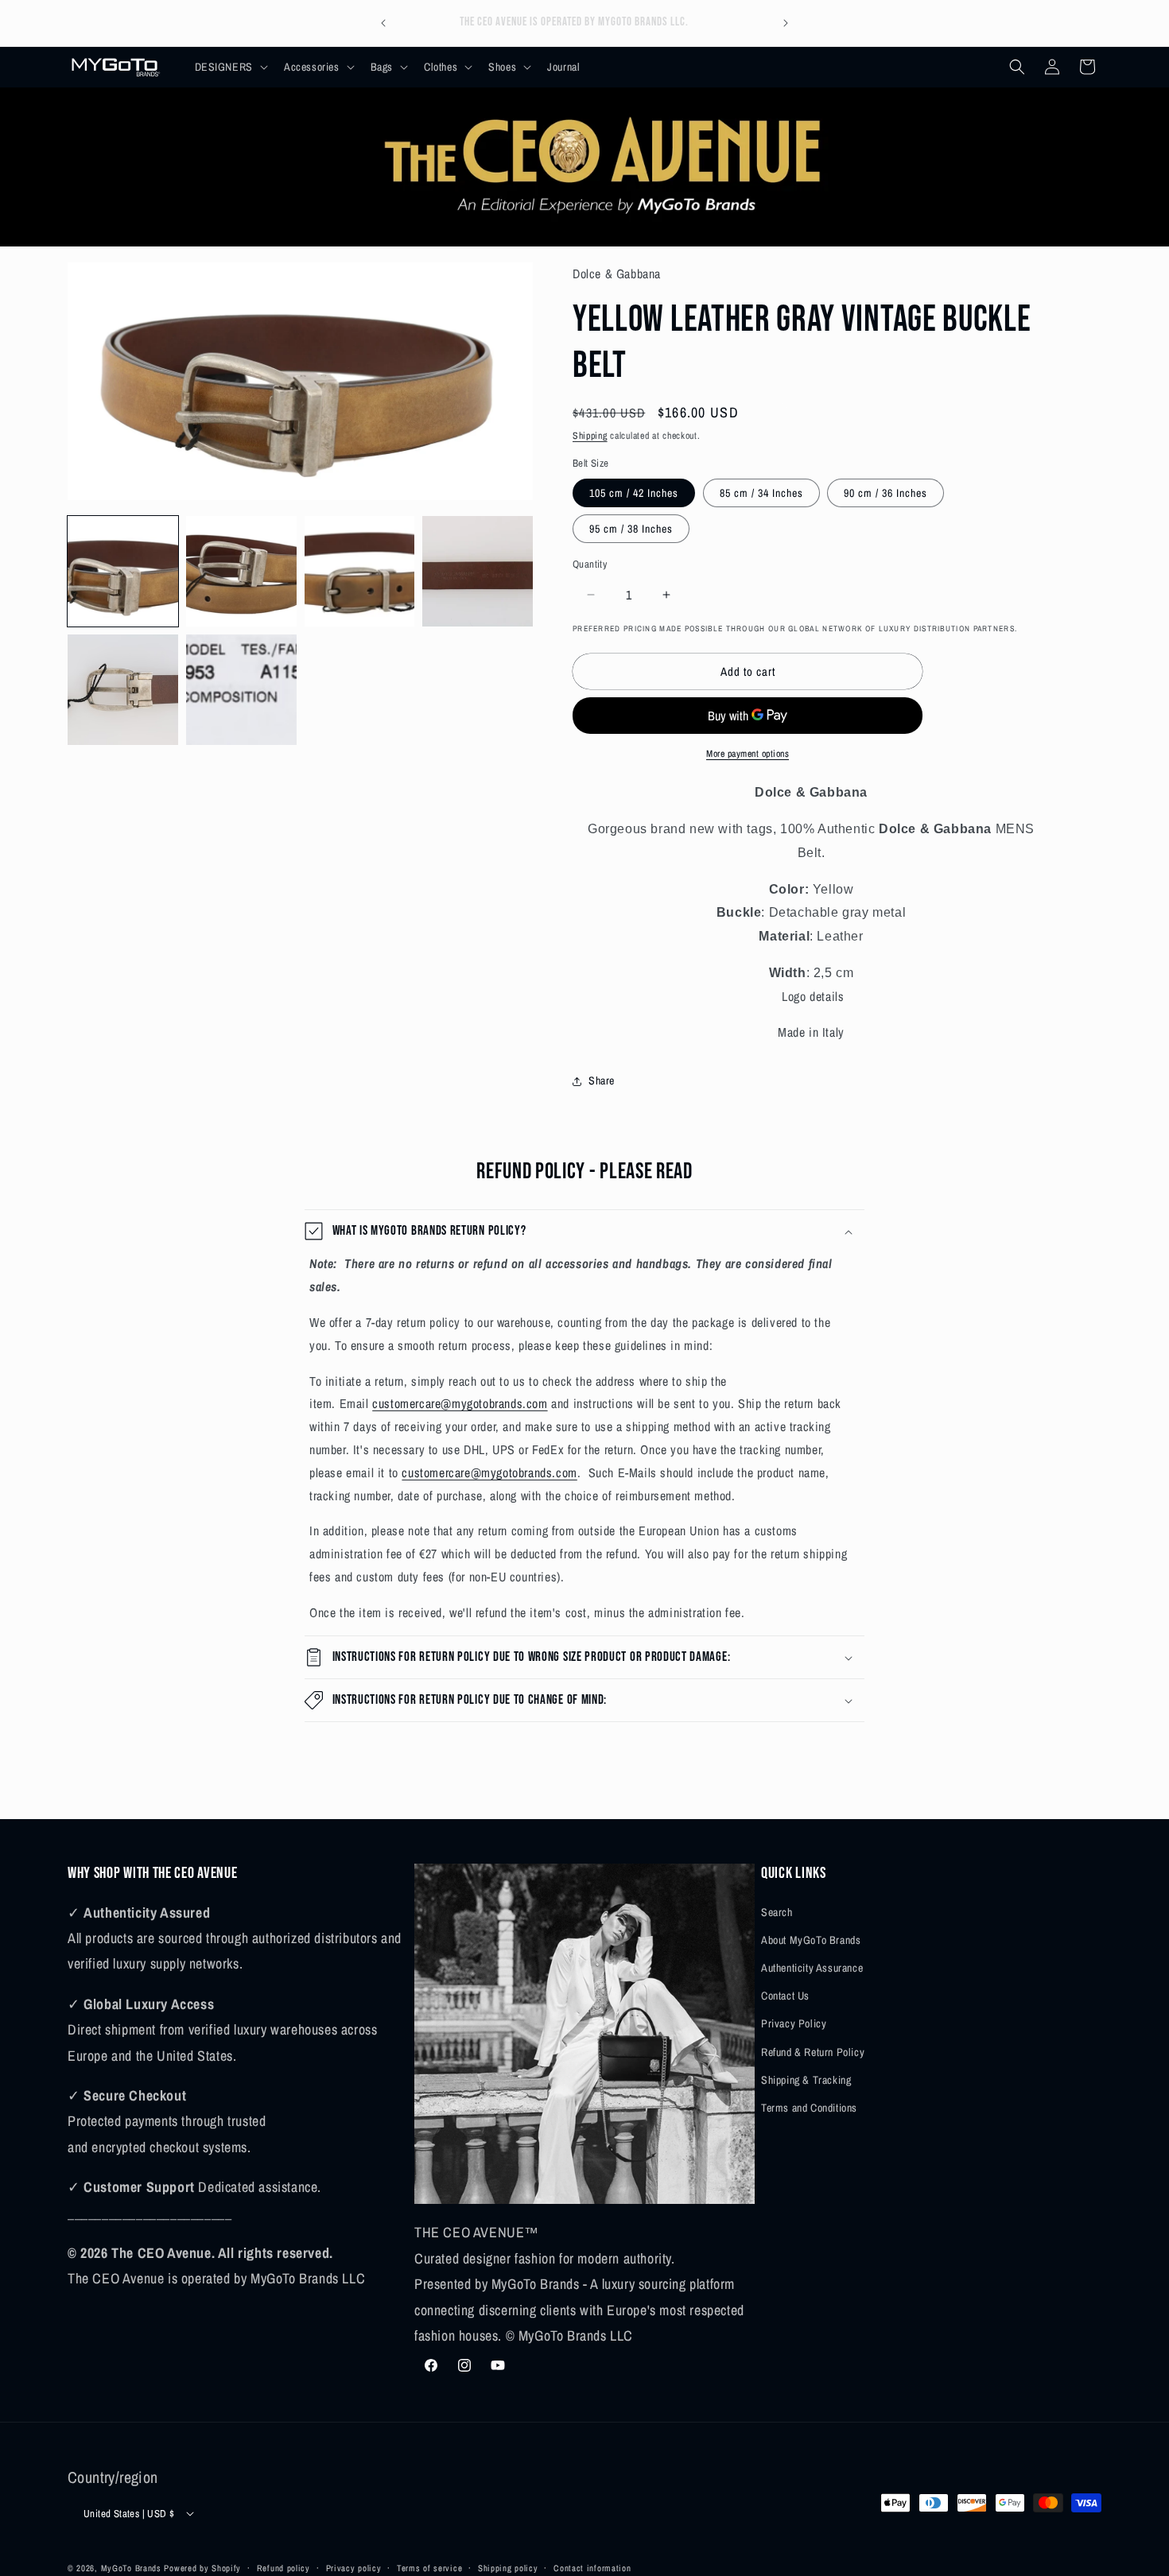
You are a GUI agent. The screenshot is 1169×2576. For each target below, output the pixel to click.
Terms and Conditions (809, 2107)
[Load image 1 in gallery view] (123, 571)
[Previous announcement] (383, 23)
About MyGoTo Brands (811, 1939)
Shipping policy (508, 2567)
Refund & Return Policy (813, 2051)
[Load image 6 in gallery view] (241, 690)
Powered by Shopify (202, 2568)
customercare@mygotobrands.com (460, 1403)
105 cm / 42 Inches (634, 493)
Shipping (590, 436)
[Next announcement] (786, 23)
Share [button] (602, 1080)
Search (777, 1911)
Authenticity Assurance (812, 1967)
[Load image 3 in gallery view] (360, 571)
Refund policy (284, 2567)
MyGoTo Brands (131, 2568)
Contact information (592, 2567)
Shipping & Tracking (806, 2079)
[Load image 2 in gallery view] (241, 571)
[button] (230, 67)
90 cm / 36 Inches (885, 493)
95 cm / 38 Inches (631, 529)
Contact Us (785, 1995)
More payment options (748, 754)
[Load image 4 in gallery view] (478, 571)
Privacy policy (354, 2567)
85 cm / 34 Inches (761, 493)
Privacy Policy (794, 2023)
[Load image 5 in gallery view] (123, 690)
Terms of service (429, 2567)
